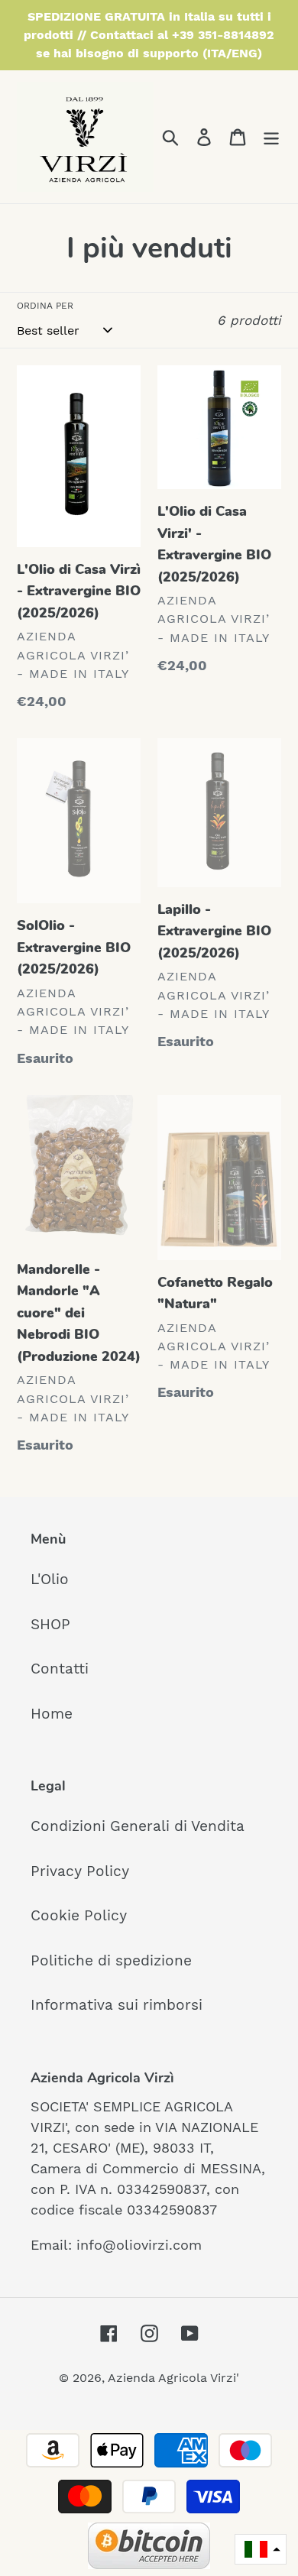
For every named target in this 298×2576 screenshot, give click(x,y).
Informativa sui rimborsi (117, 2005)
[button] (261, 2550)
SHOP (50, 1624)
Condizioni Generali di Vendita (138, 1826)
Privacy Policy (80, 1871)
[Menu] (271, 137)
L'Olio (50, 1579)
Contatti (60, 1669)
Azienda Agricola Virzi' (173, 2378)
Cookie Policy (79, 1915)
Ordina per (45, 306)
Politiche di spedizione (111, 1960)
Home (52, 1714)
